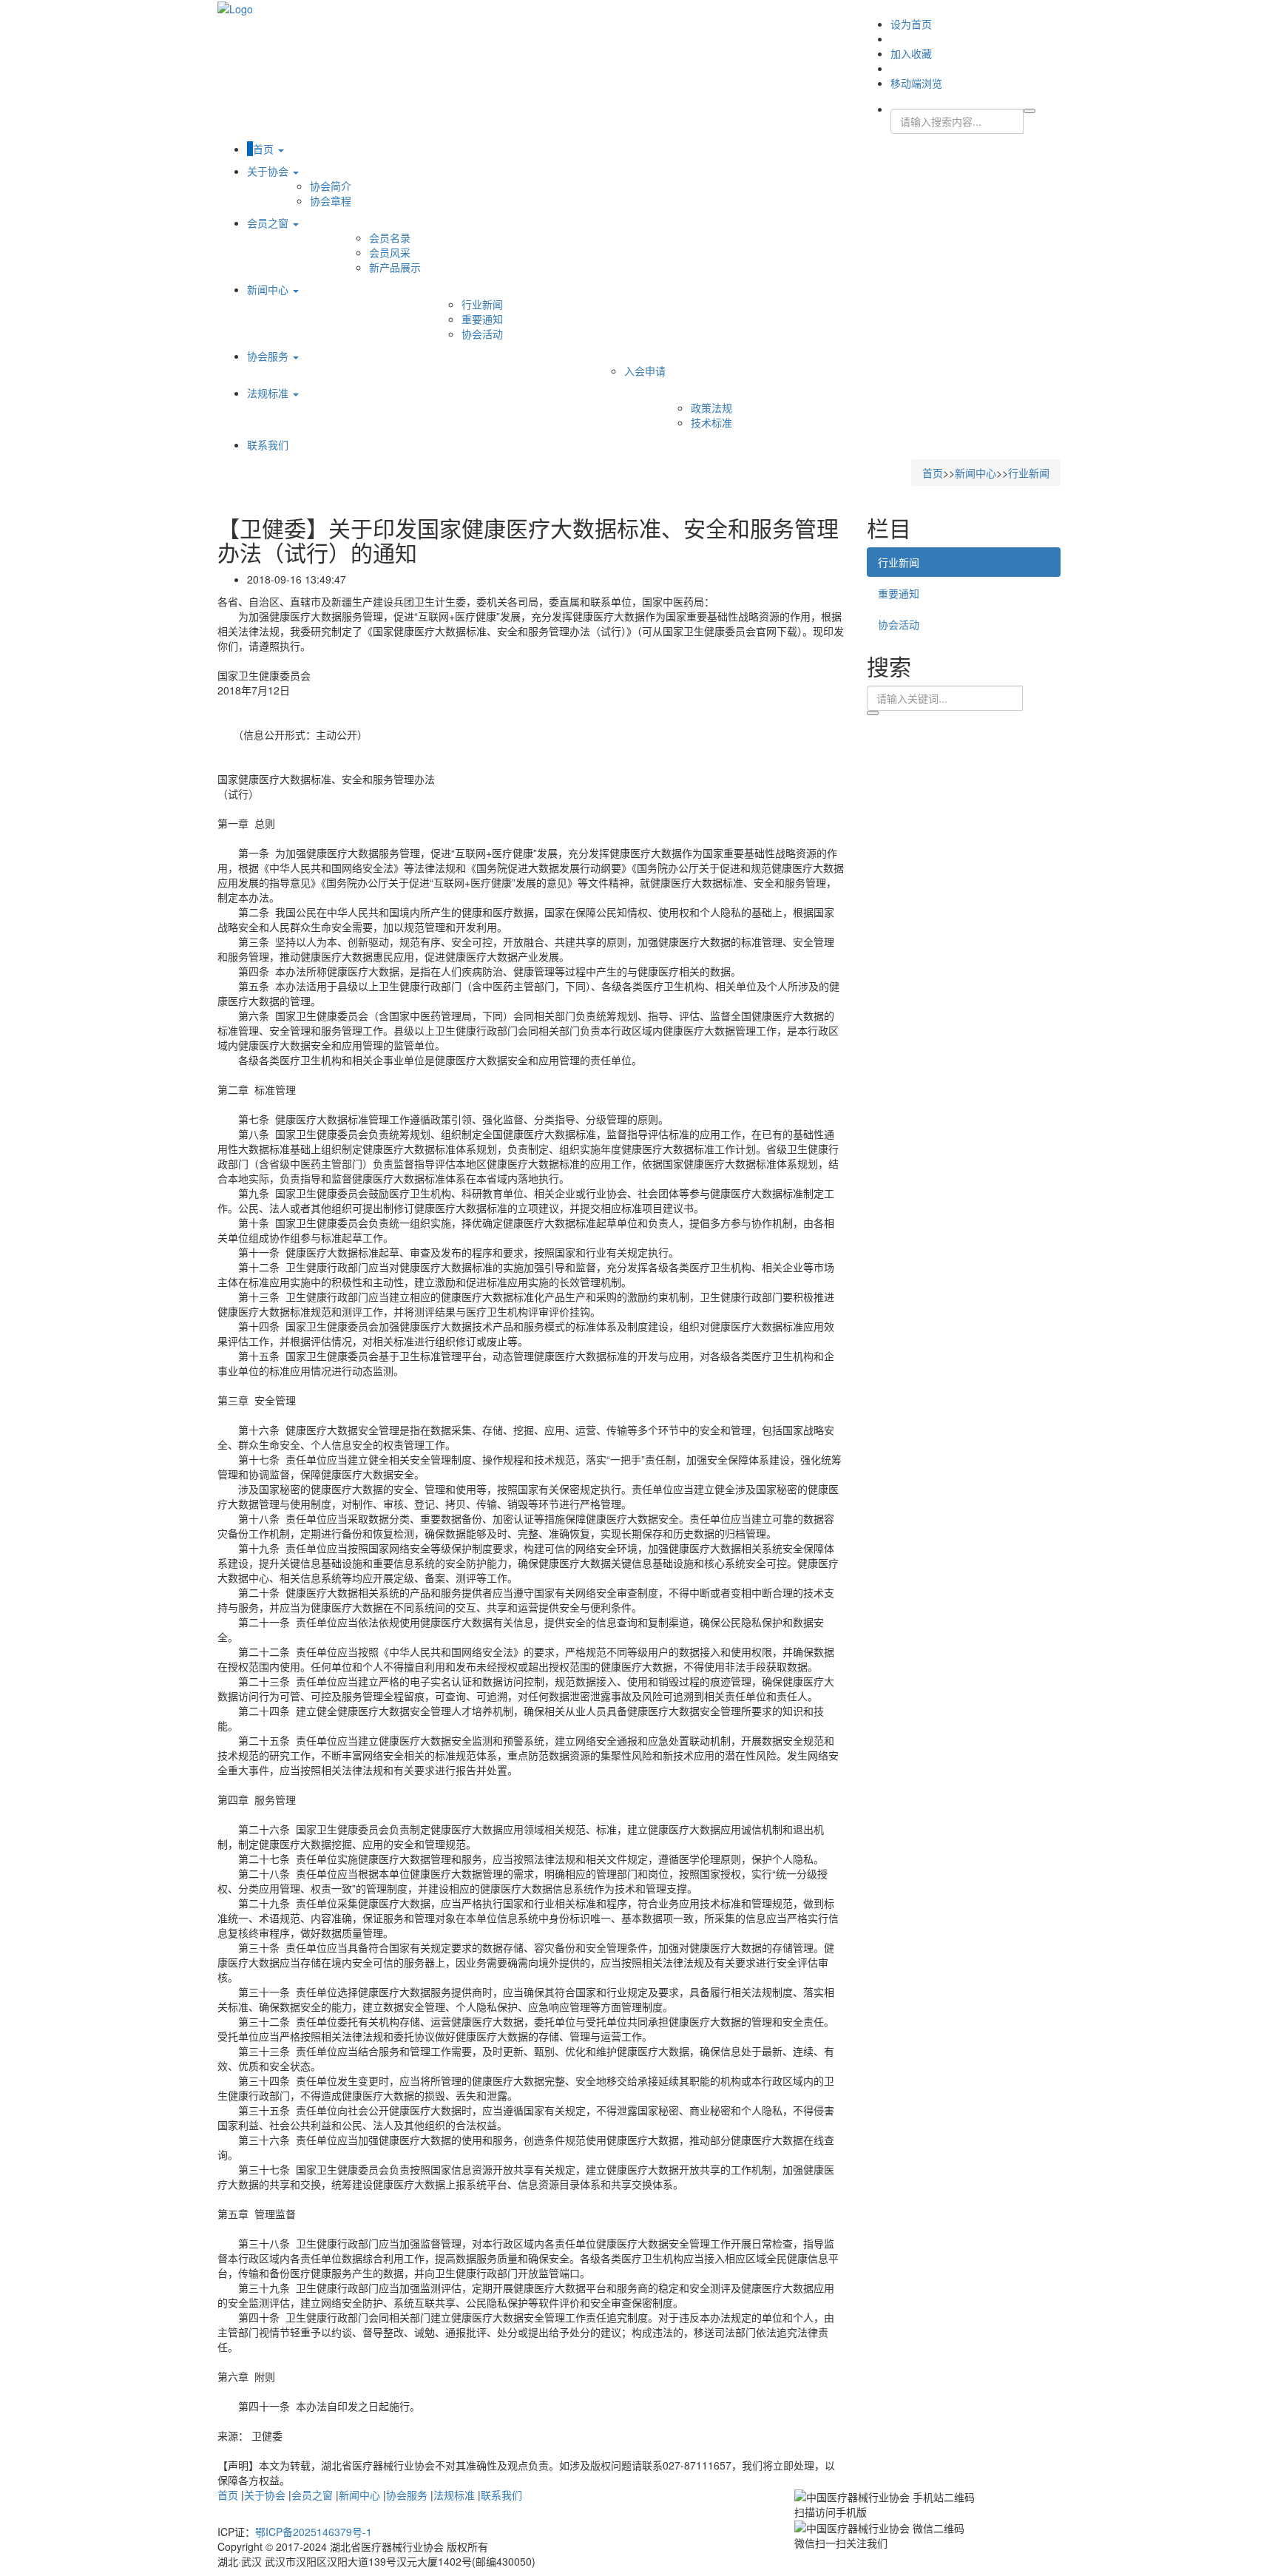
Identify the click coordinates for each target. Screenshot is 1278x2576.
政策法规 (711, 408)
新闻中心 (269, 289)
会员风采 (390, 252)
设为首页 (911, 24)
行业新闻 (482, 304)
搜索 (873, 713)
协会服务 (269, 356)
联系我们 (268, 444)
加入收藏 (911, 53)
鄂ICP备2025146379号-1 (314, 2532)
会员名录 (390, 237)
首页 (265, 149)
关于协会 (269, 171)
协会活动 (482, 334)
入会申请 (645, 371)
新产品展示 (395, 267)
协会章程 (331, 200)
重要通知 (482, 319)
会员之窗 (269, 223)
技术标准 (711, 422)
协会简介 (331, 186)
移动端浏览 (916, 83)
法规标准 (269, 393)
